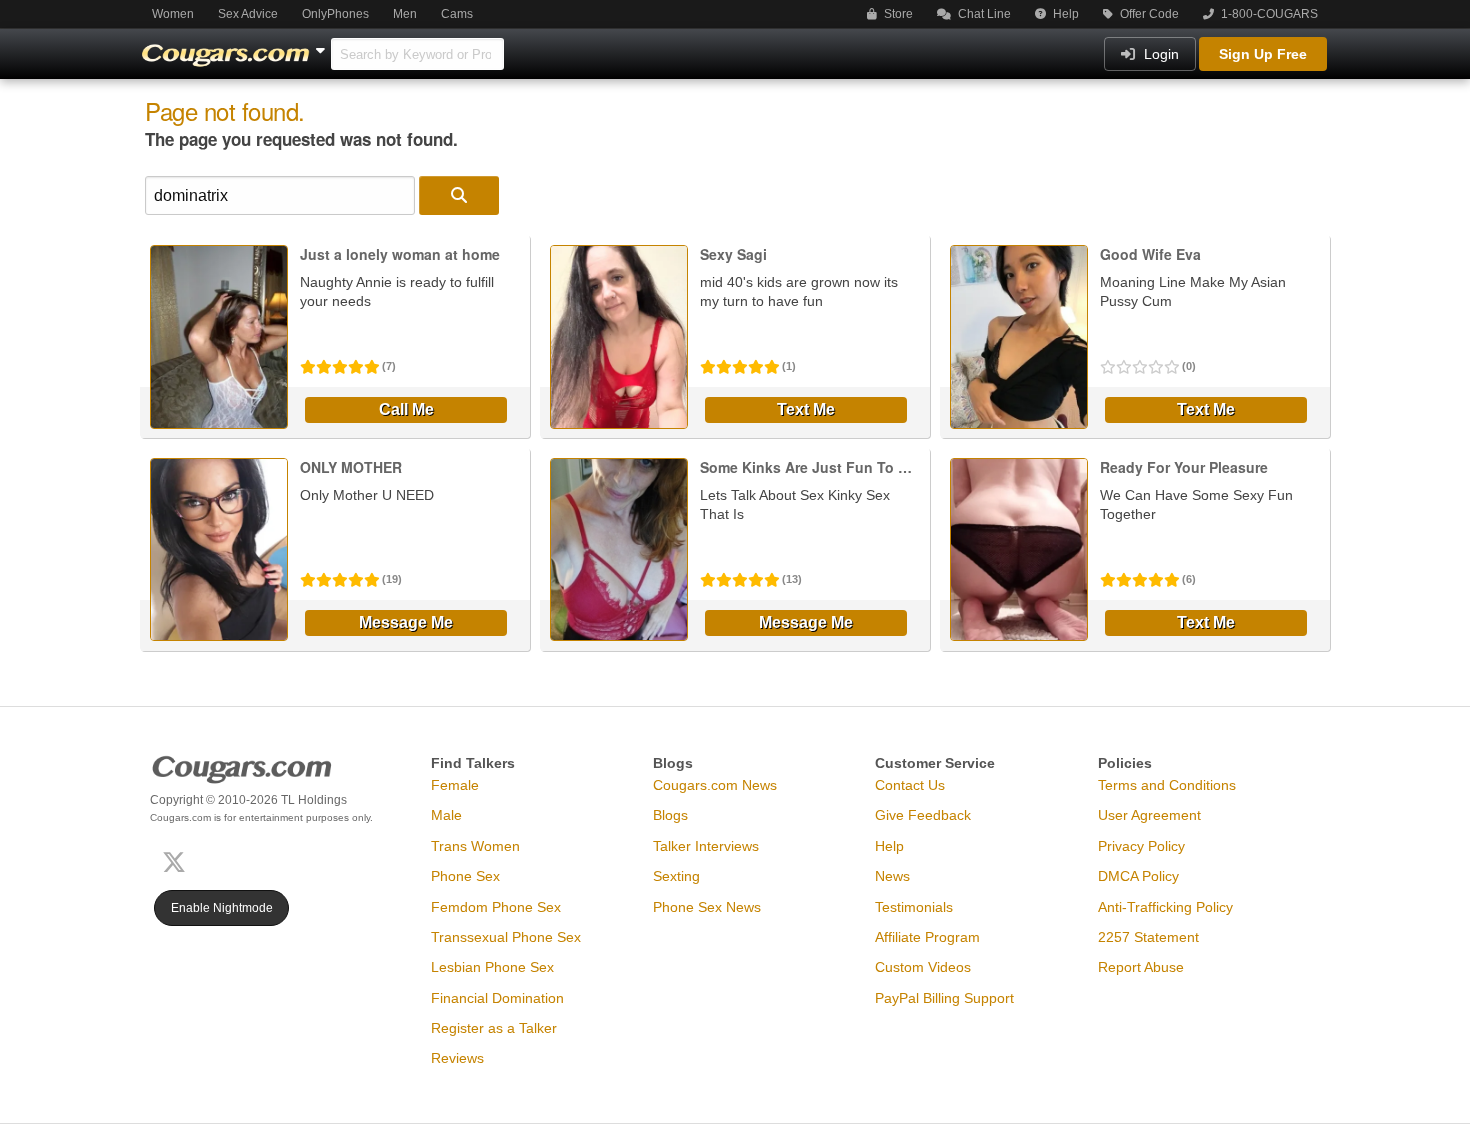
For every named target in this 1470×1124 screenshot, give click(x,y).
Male (446, 815)
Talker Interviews (706, 846)
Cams (457, 14)
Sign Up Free (1263, 54)
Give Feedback (923, 815)
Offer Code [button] (1148, 14)
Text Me (806, 409)
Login (1159, 54)
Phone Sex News (707, 907)
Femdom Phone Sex (496, 907)
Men (405, 14)
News (892, 876)
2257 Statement (1148, 937)
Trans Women (475, 846)
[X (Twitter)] (178, 859)
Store (897, 14)
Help (1064, 14)
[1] (459, 195)
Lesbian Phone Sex (492, 967)
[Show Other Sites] (323, 45)
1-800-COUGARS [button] (1268, 14)
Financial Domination (497, 998)
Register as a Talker (494, 1028)
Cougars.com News (715, 785)
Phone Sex (465, 876)
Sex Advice (248, 14)
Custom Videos (923, 967)
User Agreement (1149, 815)
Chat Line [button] (983, 14)
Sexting (676, 876)
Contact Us (910, 785)
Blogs (670, 815)
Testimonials (914, 907)
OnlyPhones (335, 14)
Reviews (457, 1058)
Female (455, 785)
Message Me (406, 622)
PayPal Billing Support (944, 998)
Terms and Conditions (1167, 785)
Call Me (406, 409)
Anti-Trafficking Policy (1165, 907)
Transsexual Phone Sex (506, 937)
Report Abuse (1141, 967)
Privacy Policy (1141, 846)
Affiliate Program (927, 937)
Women (173, 14)
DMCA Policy (1138, 876)
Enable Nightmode (222, 908)
